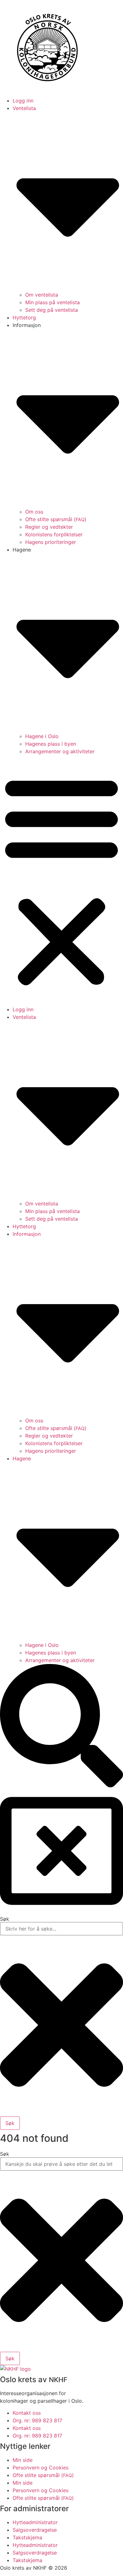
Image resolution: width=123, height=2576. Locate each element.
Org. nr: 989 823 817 (37, 2420)
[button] (61, 880)
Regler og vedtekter (49, 527)
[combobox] (61, 2164)
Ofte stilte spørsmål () (56, 519)
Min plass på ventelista (53, 302)
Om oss (34, 512)
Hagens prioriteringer (51, 542)
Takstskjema (27, 2537)
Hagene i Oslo (42, 736)
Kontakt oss (27, 2413)
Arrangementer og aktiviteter (60, 751)
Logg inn (23, 101)
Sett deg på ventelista (52, 310)
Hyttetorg (24, 317)
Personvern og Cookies (41, 2468)
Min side (23, 2460)
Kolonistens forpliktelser (54, 534)
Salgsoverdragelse (35, 2530)
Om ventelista (42, 295)
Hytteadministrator (35, 2522)
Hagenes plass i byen (51, 744)
